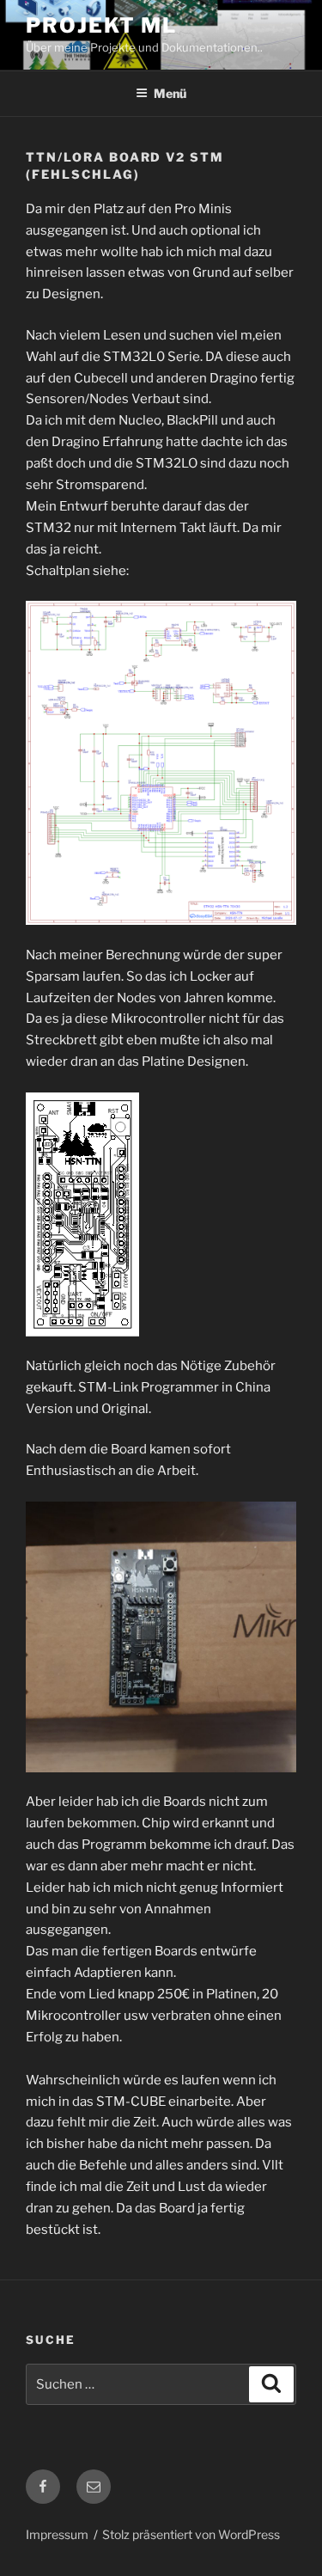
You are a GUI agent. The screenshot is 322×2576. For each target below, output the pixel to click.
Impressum (57, 2534)
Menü (170, 93)
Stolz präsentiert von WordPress (191, 2534)
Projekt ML (101, 25)
